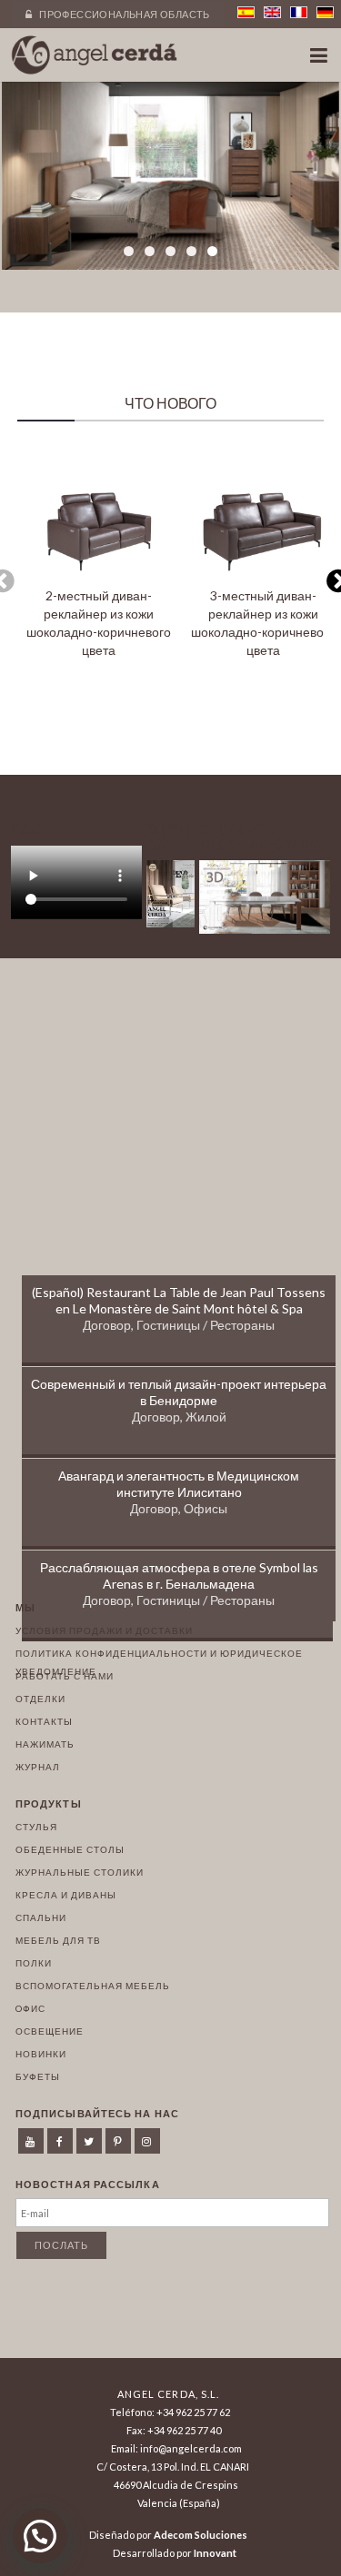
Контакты (44, 1721)
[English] (272, 12)
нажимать (45, 1744)
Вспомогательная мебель (93, 1986)
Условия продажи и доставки (104, 1630)
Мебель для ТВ (58, 1940)
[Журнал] (171, 922)
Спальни (41, 1917)
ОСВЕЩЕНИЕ (50, 2031)
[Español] (246, 12)
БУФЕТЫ (38, 2076)
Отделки (40, 1699)
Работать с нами (65, 1676)
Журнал (38, 1767)
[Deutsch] (325, 12)
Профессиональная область (124, 14)
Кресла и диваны (66, 1895)
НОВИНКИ (41, 2054)
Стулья (36, 1827)
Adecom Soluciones (201, 2535)
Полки (34, 1963)
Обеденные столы (70, 1849)
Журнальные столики (80, 1872)
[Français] (299, 12)
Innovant (215, 2553)
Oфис (30, 2008)
